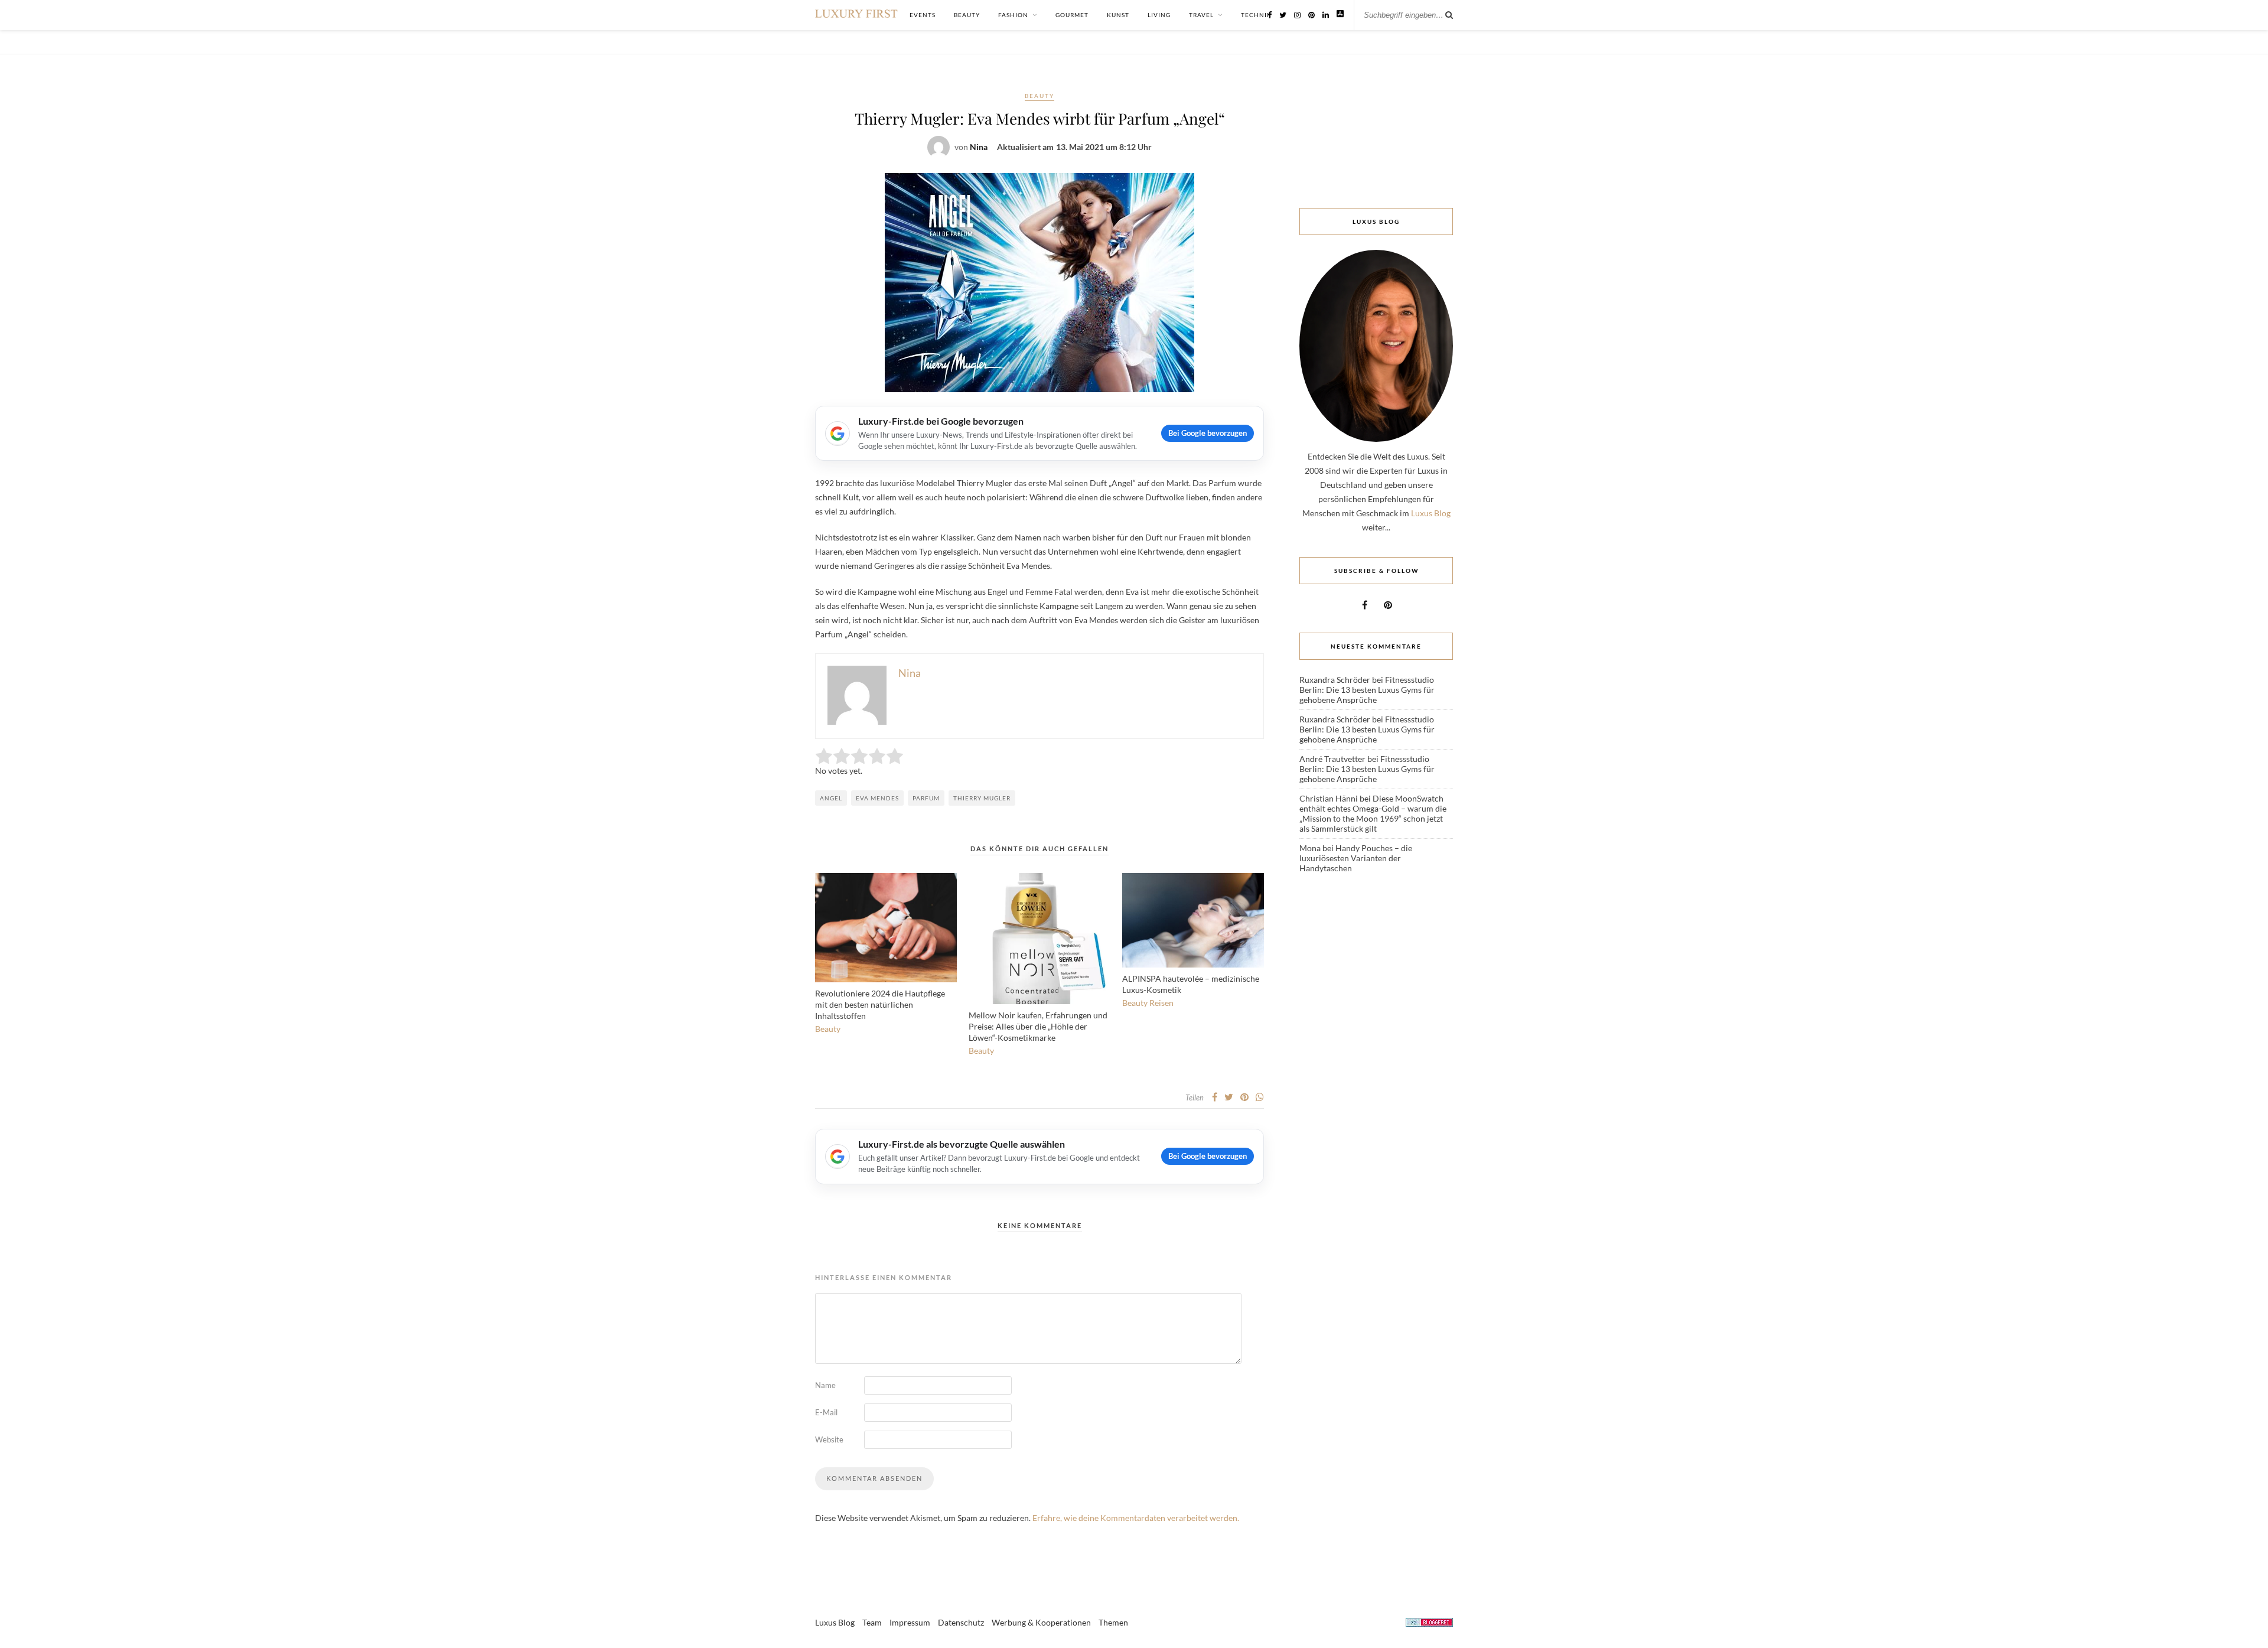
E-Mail (826, 1412)
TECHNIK (1256, 15)
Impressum (910, 1622)
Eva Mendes (877, 798)
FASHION (1013, 15)
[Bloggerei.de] (1429, 1624)
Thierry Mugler (982, 798)
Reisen (1161, 1003)
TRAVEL (1201, 15)
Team (872, 1622)
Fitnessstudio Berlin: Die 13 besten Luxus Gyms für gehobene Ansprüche (1367, 690)
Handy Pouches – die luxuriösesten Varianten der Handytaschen (1356, 858)
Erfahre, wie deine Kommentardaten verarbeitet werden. (1136, 1518)
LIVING (1159, 15)
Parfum (926, 798)
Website (829, 1439)
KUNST (1118, 15)
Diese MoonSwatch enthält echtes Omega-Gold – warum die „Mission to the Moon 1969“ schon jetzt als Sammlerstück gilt (1373, 813)
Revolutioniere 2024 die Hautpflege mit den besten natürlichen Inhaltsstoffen (880, 1004)
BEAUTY (967, 15)
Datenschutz (961, 1622)
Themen (1113, 1622)
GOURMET (1072, 15)
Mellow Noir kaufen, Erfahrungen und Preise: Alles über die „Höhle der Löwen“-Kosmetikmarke (1038, 1026)
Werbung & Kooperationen (1041, 1622)
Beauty (1039, 96)
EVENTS (923, 15)
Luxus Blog (1431, 513)
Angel (831, 798)
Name (825, 1385)
